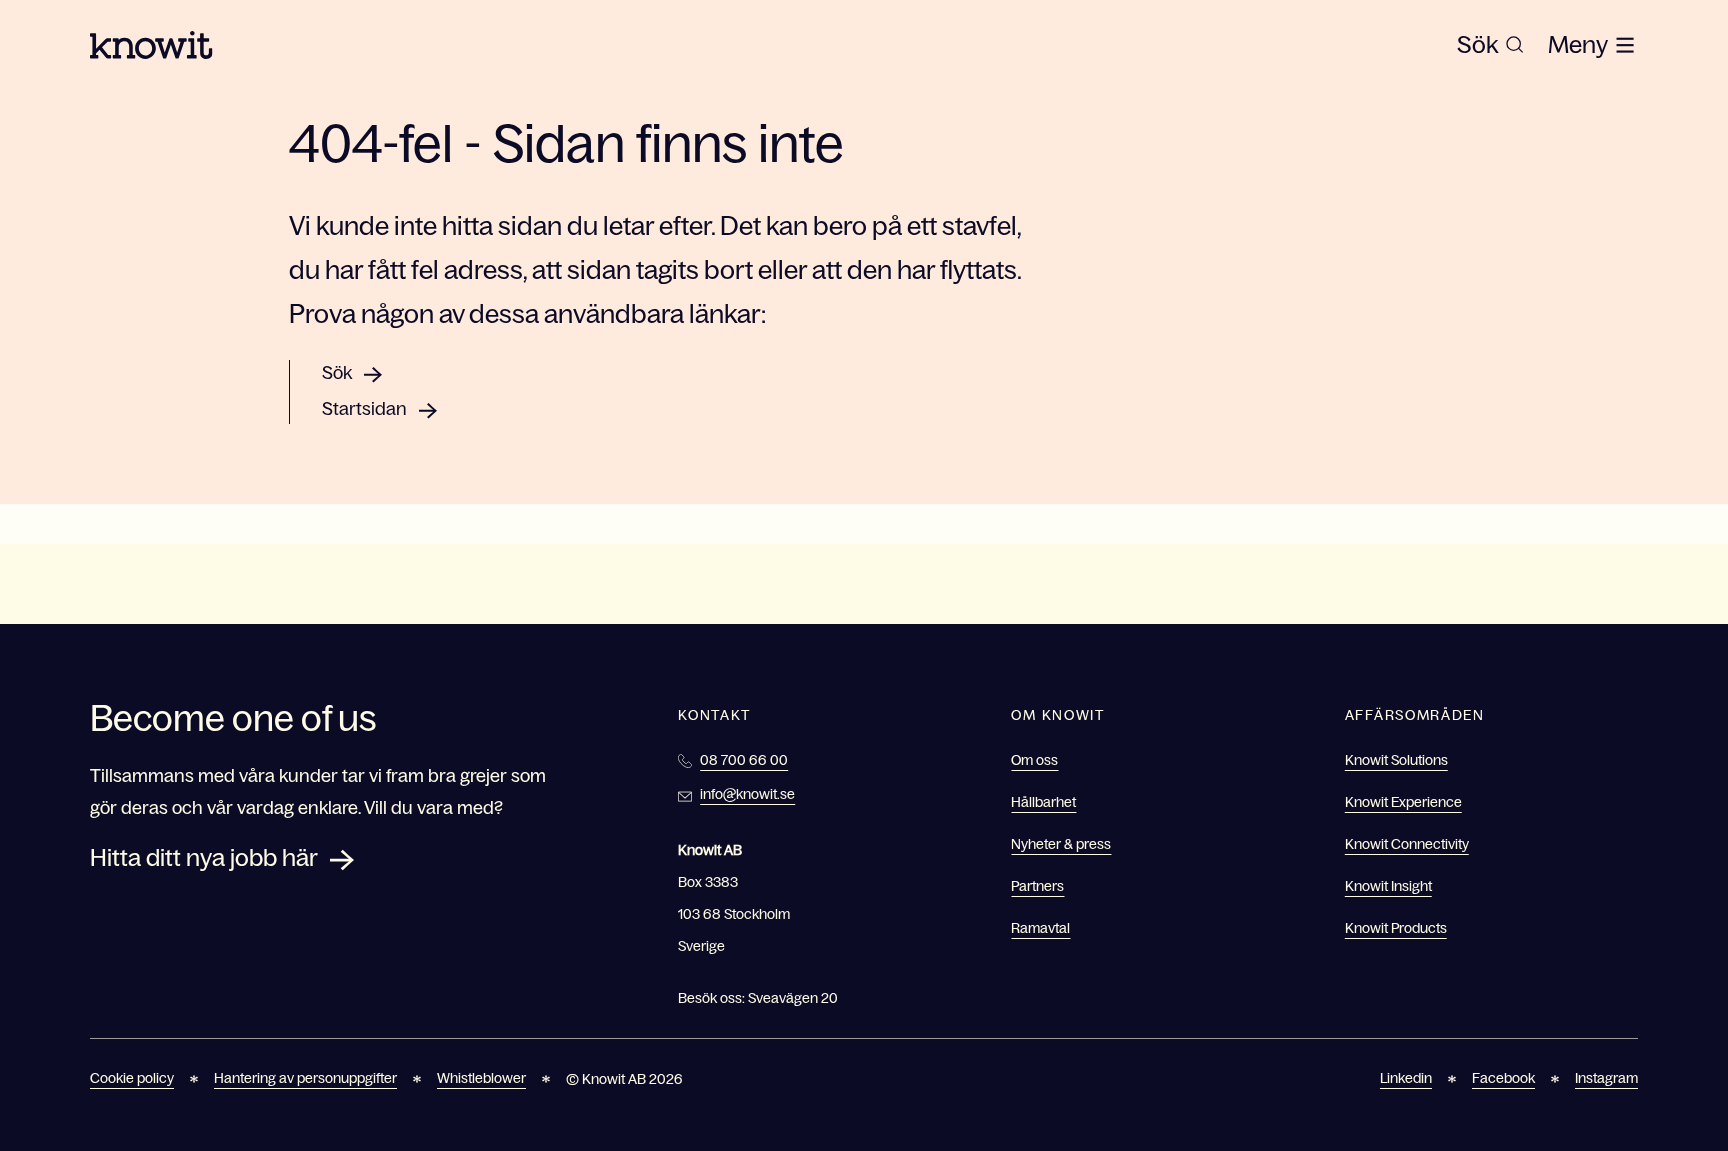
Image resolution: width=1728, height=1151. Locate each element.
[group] (1490, 45)
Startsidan (364, 409)
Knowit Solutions (1396, 760)
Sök (337, 373)
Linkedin (1406, 1078)
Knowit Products (1396, 928)
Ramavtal (1040, 928)
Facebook (1503, 1078)
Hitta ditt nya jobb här (204, 857)
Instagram (1606, 1078)
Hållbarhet (1043, 802)
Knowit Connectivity (1407, 844)
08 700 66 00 (744, 760)
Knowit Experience (1403, 802)
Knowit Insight (1388, 886)
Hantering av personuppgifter (305, 1078)
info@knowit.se (747, 794)
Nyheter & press (1061, 844)
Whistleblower (481, 1078)
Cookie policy (132, 1078)
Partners (1037, 886)
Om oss (1034, 760)
